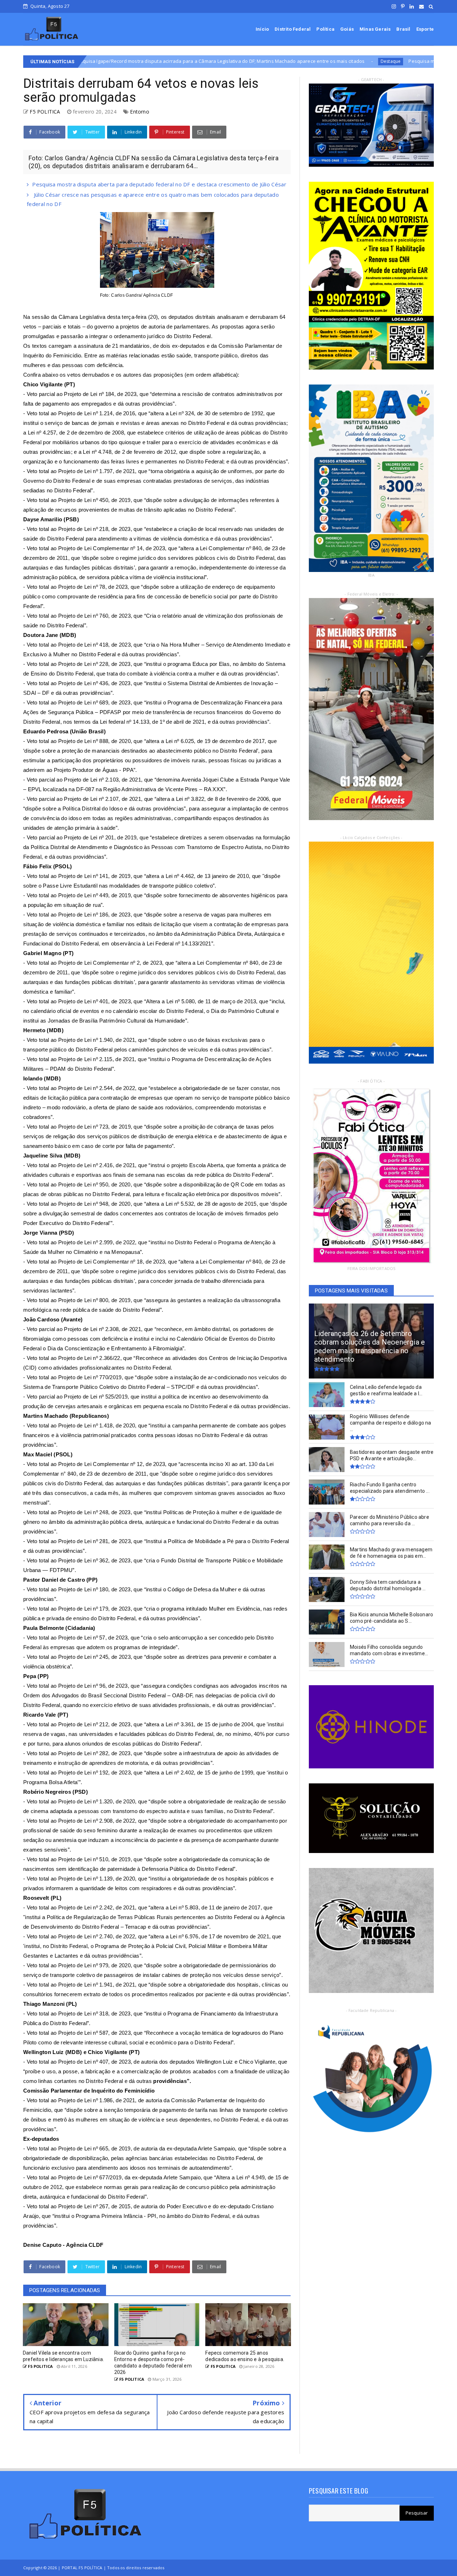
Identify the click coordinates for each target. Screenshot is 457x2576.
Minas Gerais (375, 29)
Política (325, 29)
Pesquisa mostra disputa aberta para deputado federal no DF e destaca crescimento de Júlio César (345, 61)
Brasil (403, 29)
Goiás (347, 29)
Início (262, 29)
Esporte (425, 29)
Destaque (217, 61)
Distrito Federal (293, 29)
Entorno (139, 112)
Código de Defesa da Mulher (202, 1589)
